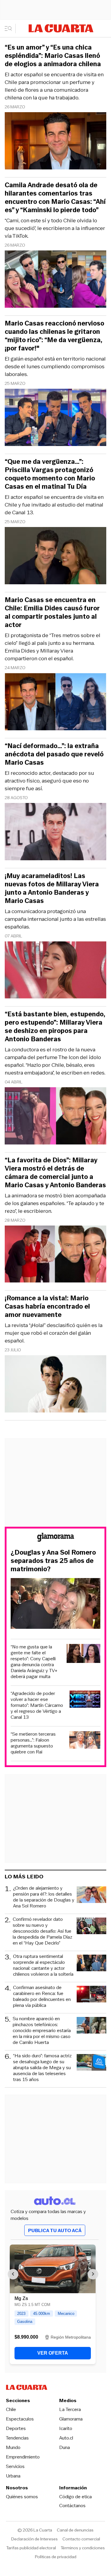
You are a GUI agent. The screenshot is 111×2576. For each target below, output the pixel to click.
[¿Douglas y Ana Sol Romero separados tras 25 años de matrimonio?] (55, 1604)
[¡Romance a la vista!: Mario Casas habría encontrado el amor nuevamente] (55, 1385)
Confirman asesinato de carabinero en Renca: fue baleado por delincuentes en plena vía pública (42, 1996)
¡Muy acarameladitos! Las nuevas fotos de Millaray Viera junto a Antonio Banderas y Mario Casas (52, 888)
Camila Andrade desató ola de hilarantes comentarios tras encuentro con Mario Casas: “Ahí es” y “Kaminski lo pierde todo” (55, 198)
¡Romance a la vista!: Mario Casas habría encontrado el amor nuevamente (47, 1307)
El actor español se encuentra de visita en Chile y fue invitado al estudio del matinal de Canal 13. (54, 505)
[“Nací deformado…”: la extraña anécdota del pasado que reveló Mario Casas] (55, 833)
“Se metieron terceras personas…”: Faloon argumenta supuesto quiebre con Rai (33, 1743)
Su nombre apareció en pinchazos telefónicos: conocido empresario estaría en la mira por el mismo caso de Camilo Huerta (42, 2031)
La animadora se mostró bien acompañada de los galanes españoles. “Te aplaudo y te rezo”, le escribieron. (55, 1203)
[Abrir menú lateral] (10, 28)
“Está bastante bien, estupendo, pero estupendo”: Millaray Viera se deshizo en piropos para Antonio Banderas (55, 1027)
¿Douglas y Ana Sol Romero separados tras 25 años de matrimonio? (53, 1561)
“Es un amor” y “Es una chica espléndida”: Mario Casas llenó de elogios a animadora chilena (53, 56)
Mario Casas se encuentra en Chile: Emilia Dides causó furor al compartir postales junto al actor (52, 612)
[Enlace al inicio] (56, 1538)
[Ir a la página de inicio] (61, 28)
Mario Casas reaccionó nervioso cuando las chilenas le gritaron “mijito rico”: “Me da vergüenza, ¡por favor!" (54, 336)
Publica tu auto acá (55, 2230)
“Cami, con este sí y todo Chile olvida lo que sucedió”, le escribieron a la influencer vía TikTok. (55, 228)
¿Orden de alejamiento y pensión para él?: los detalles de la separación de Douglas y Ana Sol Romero (44, 1897)
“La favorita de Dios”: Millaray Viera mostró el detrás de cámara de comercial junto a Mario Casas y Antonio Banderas (55, 1173)
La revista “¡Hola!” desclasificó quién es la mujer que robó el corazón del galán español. (54, 1333)
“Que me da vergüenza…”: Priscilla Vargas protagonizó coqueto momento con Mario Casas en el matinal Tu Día (50, 474)
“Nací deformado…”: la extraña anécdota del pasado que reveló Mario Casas (54, 754)
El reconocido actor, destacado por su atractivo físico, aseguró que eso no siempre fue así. (49, 781)
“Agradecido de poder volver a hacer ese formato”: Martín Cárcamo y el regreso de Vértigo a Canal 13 (37, 1705)
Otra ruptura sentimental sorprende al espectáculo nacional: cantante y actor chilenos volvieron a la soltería (43, 1965)
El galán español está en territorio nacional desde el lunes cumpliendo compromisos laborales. (55, 366)
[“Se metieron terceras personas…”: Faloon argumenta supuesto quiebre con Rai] (85, 1741)
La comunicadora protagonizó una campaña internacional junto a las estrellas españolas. (55, 919)
